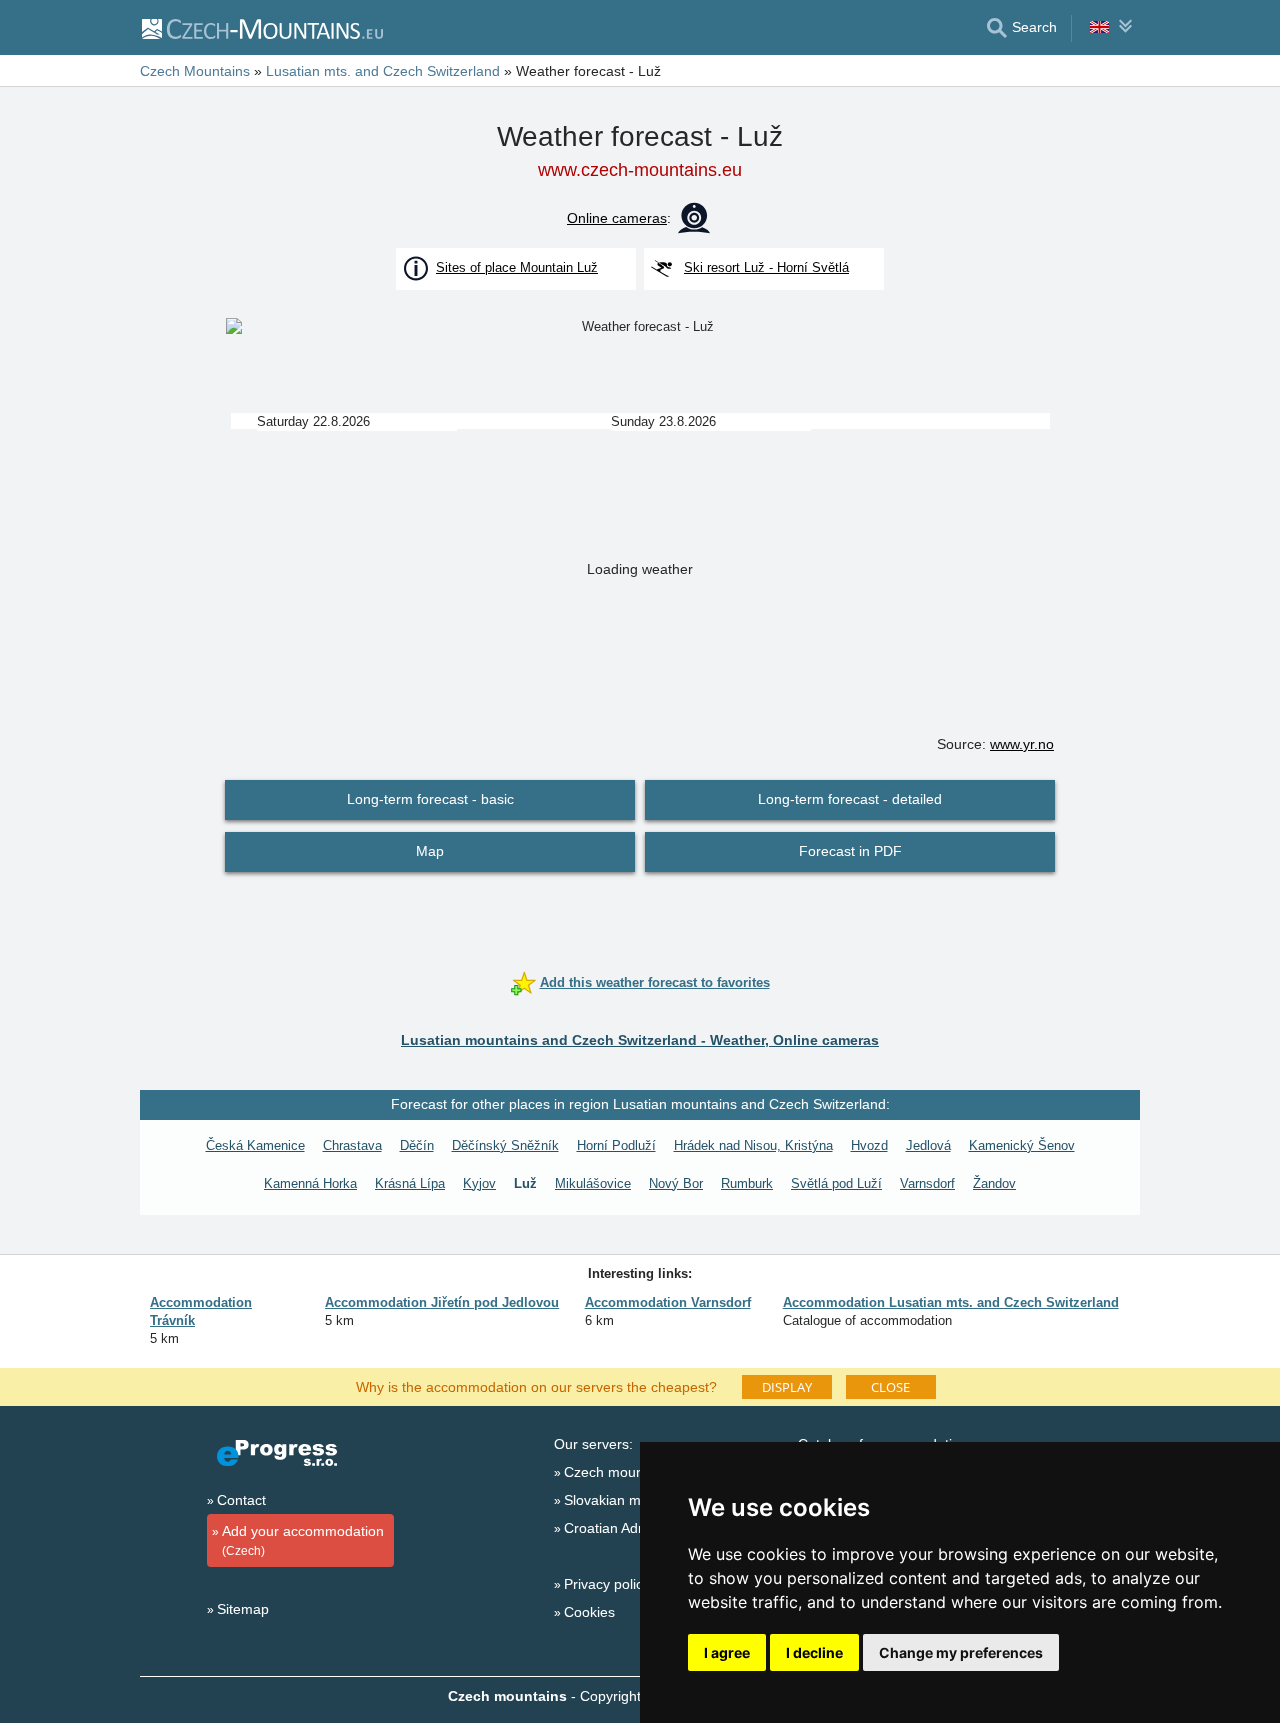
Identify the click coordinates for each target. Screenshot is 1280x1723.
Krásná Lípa (410, 1183)
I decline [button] (814, 1652)
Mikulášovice (593, 1183)
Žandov (994, 1183)
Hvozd (869, 1145)
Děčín (417, 1145)
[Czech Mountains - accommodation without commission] (261, 28)
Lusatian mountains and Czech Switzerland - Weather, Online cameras (640, 1040)
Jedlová (928, 1145)
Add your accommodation (303, 1540)
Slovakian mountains (629, 1500)
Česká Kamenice (255, 1145)
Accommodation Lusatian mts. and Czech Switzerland (951, 1302)
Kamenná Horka (310, 1183)
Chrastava (352, 1145)
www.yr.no (1022, 744)
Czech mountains (619, 1472)
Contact (241, 1500)
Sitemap (243, 1609)
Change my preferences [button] (961, 1652)
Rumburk (747, 1183)
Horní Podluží (616, 1145)
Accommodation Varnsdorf (668, 1302)
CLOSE (890, 1387)
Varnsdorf (927, 1183)
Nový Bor (676, 1183)
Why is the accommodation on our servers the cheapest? (536, 1386)
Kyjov (479, 1183)
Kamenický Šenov (1022, 1145)
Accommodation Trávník (201, 1311)
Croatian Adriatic (616, 1528)
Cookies (589, 1612)
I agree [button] (727, 1652)
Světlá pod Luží (836, 1183)
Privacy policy (607, 1584)
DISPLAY (787, 1387)
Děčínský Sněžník (505, 1145)
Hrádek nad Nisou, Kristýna (753, 1145)
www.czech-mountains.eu (640, 170)
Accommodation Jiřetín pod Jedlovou (442, 1302)
